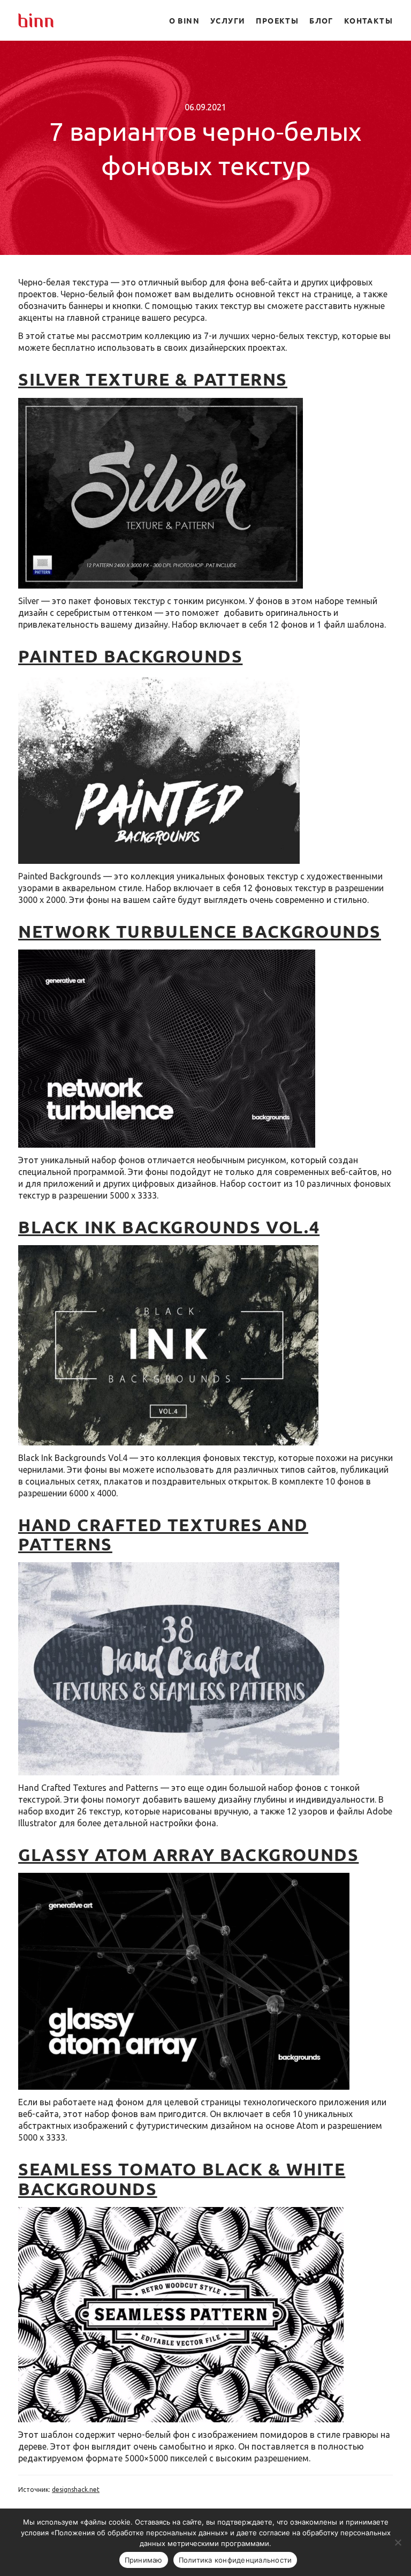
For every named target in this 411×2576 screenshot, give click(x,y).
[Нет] (398, 2542)
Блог (321, 20)
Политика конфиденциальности (235, 2560)
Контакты (368, 20)
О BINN (184, 20)
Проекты (277, 20)
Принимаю (144, 2560)
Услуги (228, 20)
